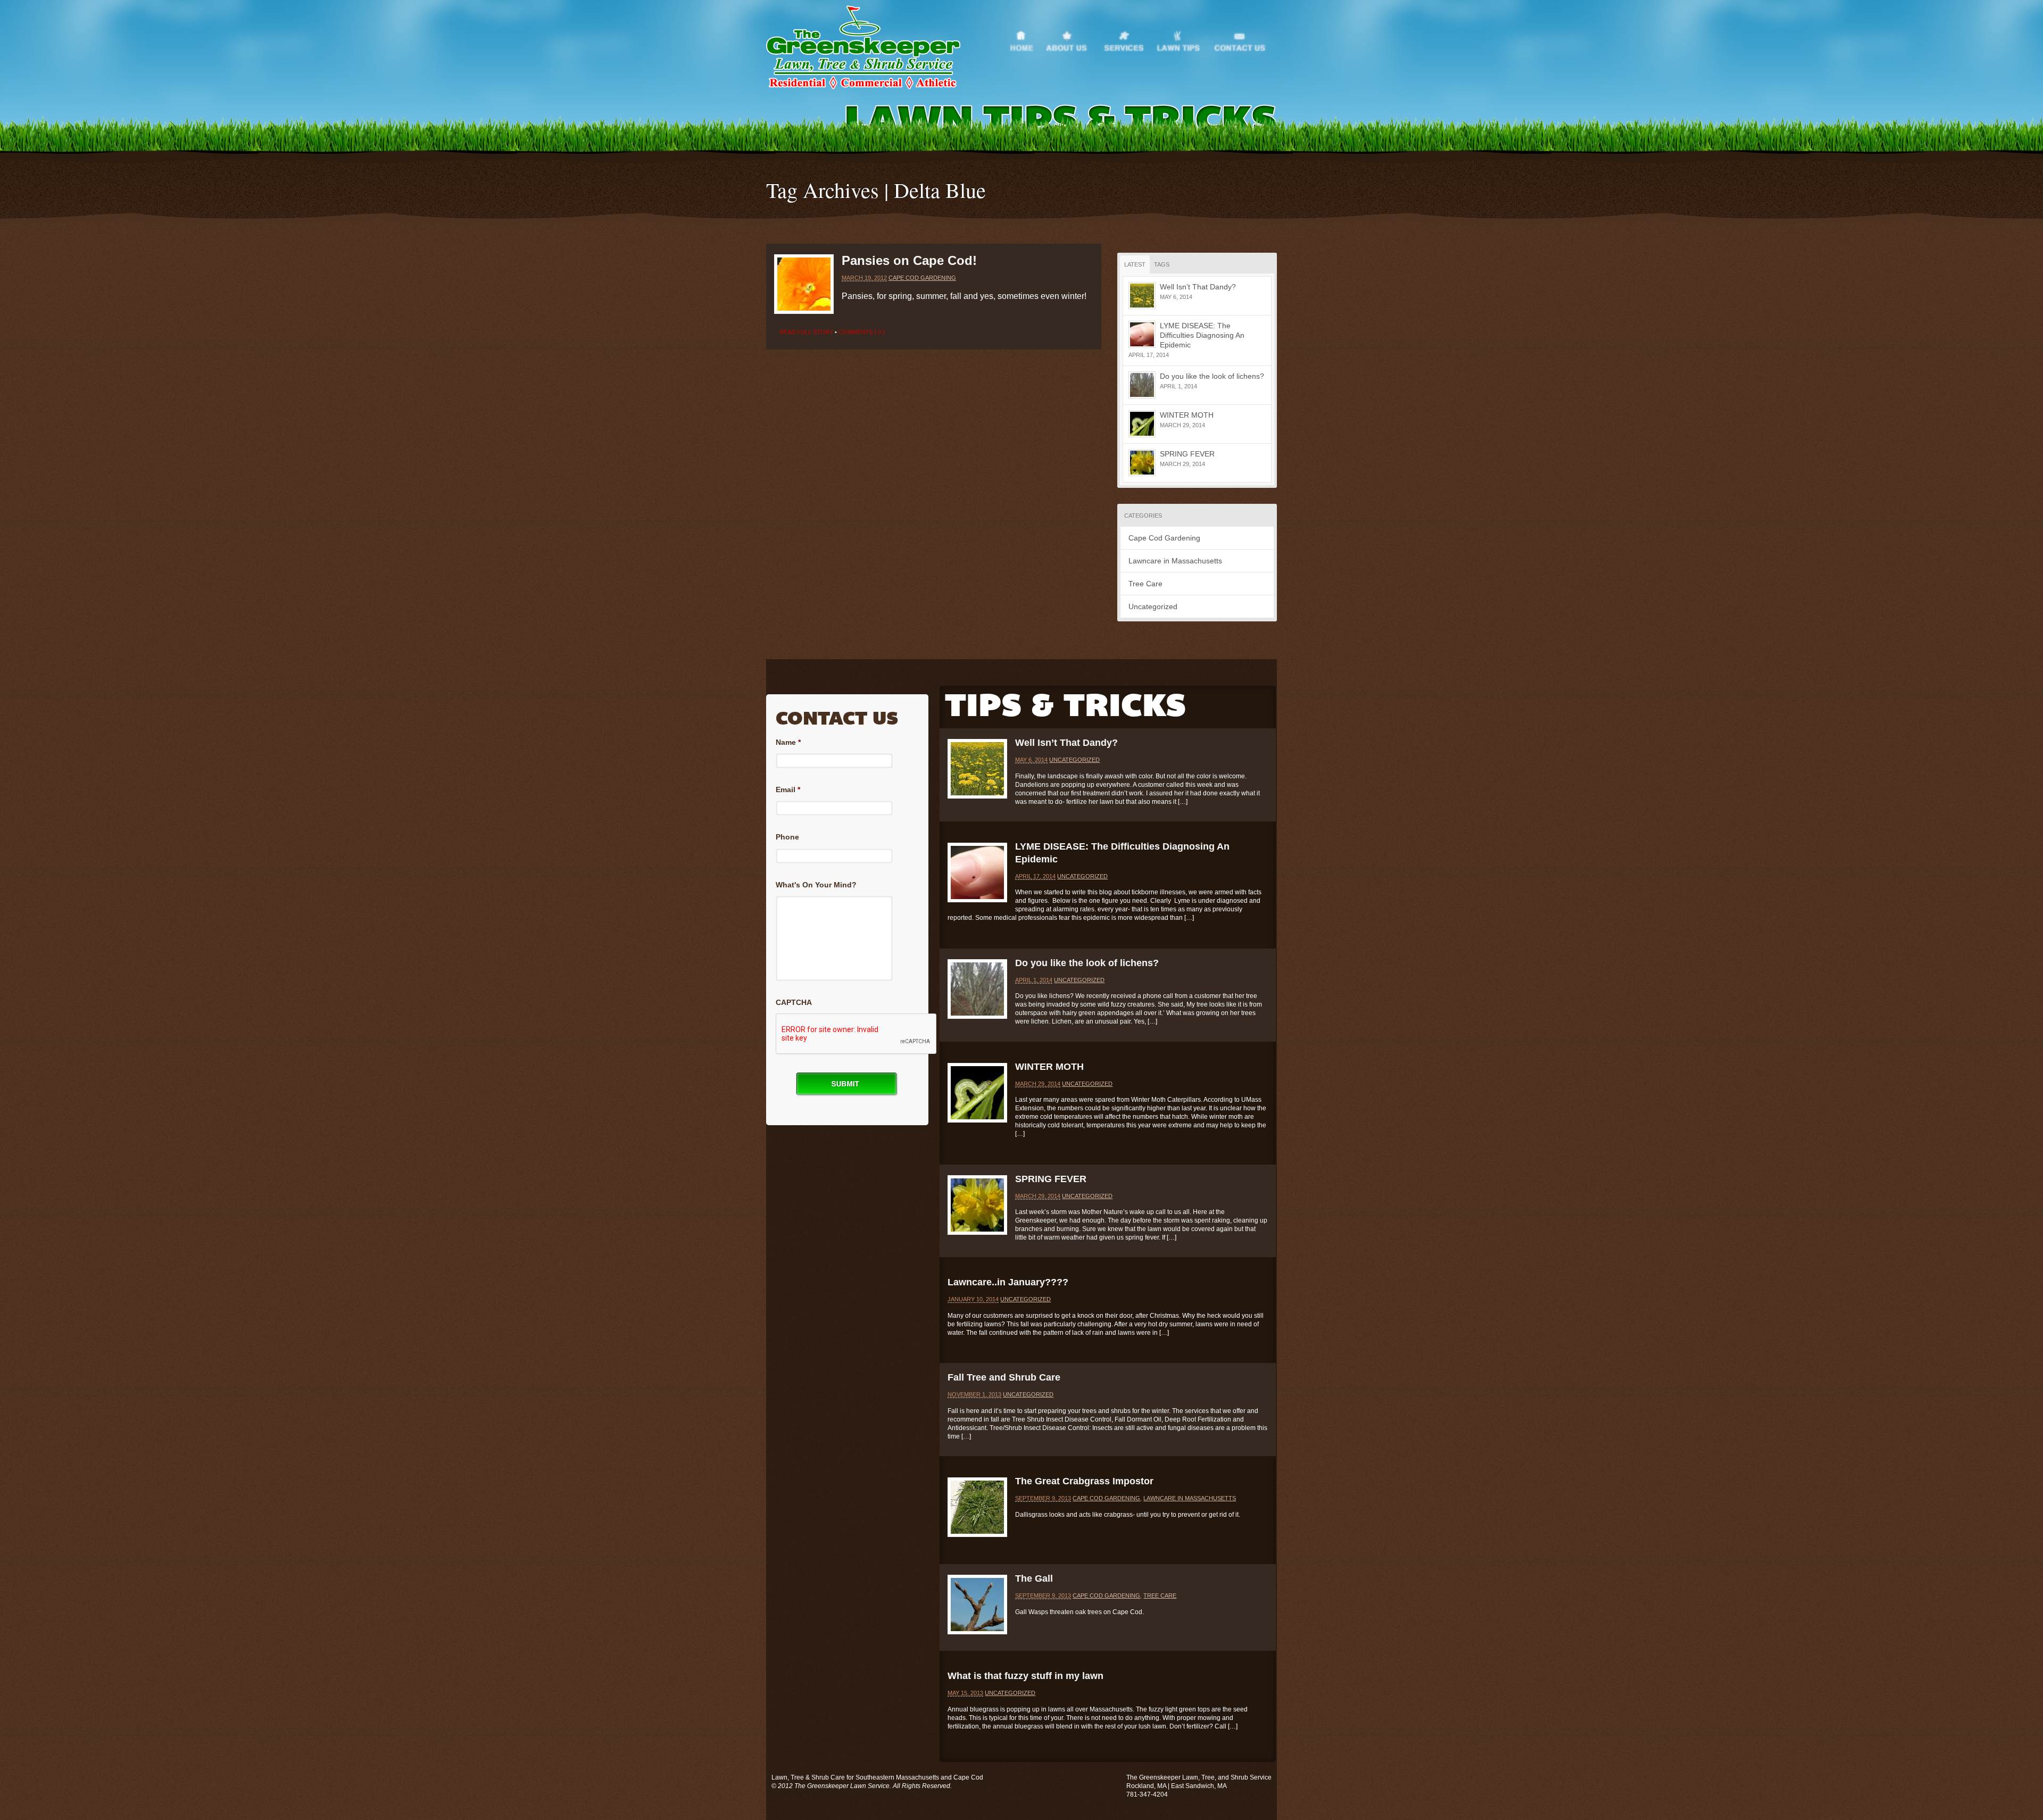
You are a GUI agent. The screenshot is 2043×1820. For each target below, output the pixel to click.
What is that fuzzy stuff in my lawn (1025, 1676)
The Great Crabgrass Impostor (1084, 1481)
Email (788, 790)
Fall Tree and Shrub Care (1004, 1377)
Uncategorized (1153, 606)
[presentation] (857, 1034)
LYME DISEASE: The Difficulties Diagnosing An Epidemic (1202, 335)
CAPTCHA (794, 1002)
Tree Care (1145, 584)
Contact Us (1244, 39)
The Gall (1034, 1578)
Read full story (806, 332)
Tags (1162, 264)
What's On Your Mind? (816, 885)
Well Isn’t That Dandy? (1198, 287)
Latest (1135, 264)
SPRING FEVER (1187, 454)
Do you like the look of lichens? (1212, 376)
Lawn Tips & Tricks (1184, 39)
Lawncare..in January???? (1008, 1282)
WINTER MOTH (1187, 415)
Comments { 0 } (862, 332)
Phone (787, 837)
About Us (1074, 39)
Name (788, 742)
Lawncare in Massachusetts (1175, 561)
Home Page (1027, 39)
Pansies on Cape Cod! (909, 260)
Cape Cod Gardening (922, 278)
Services (1129, 39)
